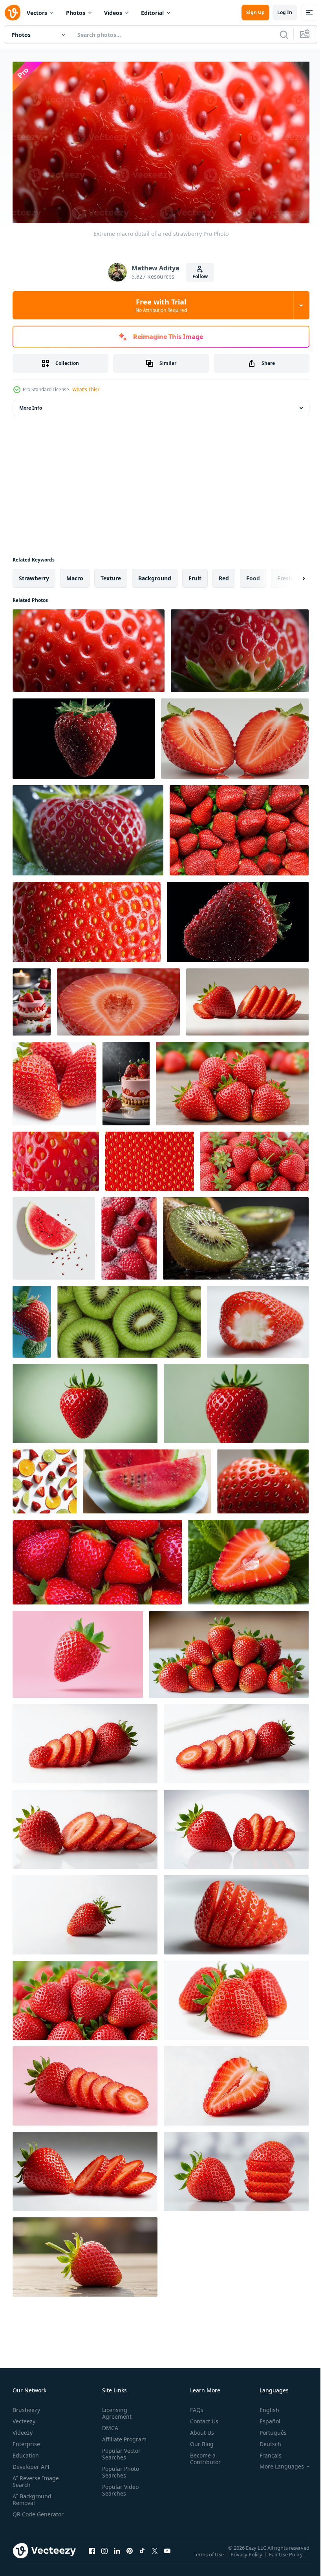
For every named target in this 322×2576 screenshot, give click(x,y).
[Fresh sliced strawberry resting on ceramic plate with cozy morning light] (85, 2083)
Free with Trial (161, 305)
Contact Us (201, 2418)
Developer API (31, 2464)
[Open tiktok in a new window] (142, 2555)
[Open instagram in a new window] (104, 2555)
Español (264, 2418)
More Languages (276, 2463)
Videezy (23, 2429)
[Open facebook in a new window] (92, 2555)
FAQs (194, 2407)
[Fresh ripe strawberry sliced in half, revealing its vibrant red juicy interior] (118, 999)
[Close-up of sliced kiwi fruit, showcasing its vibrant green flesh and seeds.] (129, 1319)
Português (267, 2429)
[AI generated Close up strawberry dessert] (32, 999)
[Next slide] (291, 575)
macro (75, 575)
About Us (199, 2429)
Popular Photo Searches (119, 2469)
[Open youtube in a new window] (167, 2555)
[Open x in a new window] (155, 2555)
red (224, 575)
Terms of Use (209, 2556)
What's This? (86, 389)
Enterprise (26, 2441)
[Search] (284, 35)
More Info (31, 405)
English (263, 2407)
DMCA (109, 2425)
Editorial (152, 13)
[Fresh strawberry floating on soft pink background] (78, 1651)
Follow (200, 276)
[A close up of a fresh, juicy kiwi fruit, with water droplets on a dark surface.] (236, 1235)
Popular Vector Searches (120, 2451)
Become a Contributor (202, 2456)
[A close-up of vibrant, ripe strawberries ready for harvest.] (97, 1559)
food (253, 575)
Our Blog (199, 2441)
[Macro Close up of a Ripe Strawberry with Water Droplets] (87, 919)
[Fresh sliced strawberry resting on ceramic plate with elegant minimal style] (85, 1741)
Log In (285, 12)
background (155, 575)
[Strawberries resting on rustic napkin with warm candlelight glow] (232, 1080)
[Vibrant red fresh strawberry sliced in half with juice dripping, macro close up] (235, 736)
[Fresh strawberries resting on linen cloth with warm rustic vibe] (254, 1158)
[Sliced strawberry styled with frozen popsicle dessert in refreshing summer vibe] (85, 1912)
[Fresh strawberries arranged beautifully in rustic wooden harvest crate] (85, 2254)
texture (111, 575)
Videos (113, 13)
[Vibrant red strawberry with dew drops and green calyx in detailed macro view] (88, 827)
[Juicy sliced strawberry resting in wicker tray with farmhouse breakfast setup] (236, 1912)
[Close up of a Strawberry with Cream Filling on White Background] (258, 1319)
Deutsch (264, 2441)
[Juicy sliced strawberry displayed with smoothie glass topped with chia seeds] (85, 1826)
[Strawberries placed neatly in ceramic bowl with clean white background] (229, 1651)
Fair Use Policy (287, 2556)
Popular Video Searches (119, 2487)
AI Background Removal (32, 2496)
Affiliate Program (123, 2436)
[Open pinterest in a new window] (130, 2555)
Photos (76, 13)
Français (265, 2452)
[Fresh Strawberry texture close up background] (56, 1158)
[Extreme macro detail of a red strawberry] (89, 648)
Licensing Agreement (115, 2410)
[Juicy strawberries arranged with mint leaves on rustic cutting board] (85, 1997)
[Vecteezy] (13, 13)
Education (26, 2452)
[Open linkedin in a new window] (117, 2555)
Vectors (37, 13)
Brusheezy (26, 2407)
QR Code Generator (26, 2514)
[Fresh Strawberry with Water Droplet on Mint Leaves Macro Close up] (248, 1559)
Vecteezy (24, 2418)
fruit (195, 575)
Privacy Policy (247, 2556)
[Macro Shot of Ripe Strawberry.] (263, 1478)
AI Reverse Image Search (36, 2478)
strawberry (34, 575)
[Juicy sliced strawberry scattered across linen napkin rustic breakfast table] (236, 2083)
